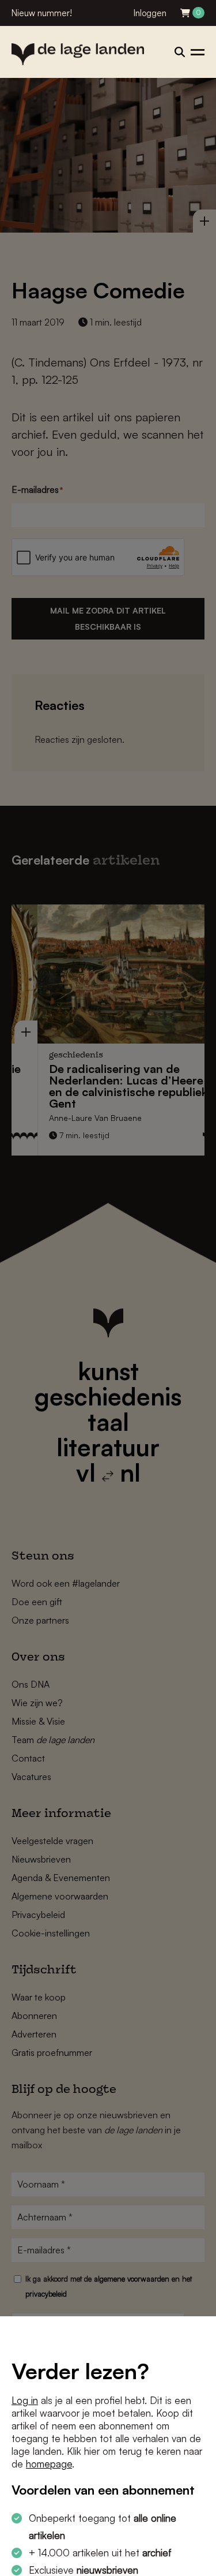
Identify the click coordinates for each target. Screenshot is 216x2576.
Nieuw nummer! (42, 13)
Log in (25, 2400)
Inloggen (150, 13)
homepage (49, 2464)
